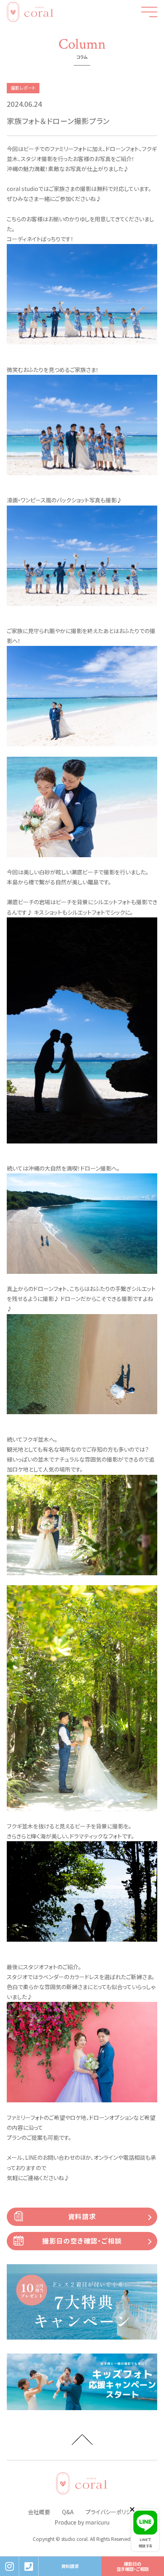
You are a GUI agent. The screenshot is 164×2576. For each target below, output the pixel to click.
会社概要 (39, 2512)
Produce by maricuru (82, 2522)
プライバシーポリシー (111, 2512)
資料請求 (82, 2216)
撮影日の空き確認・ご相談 (82, 2241)
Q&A (68, 2512)
